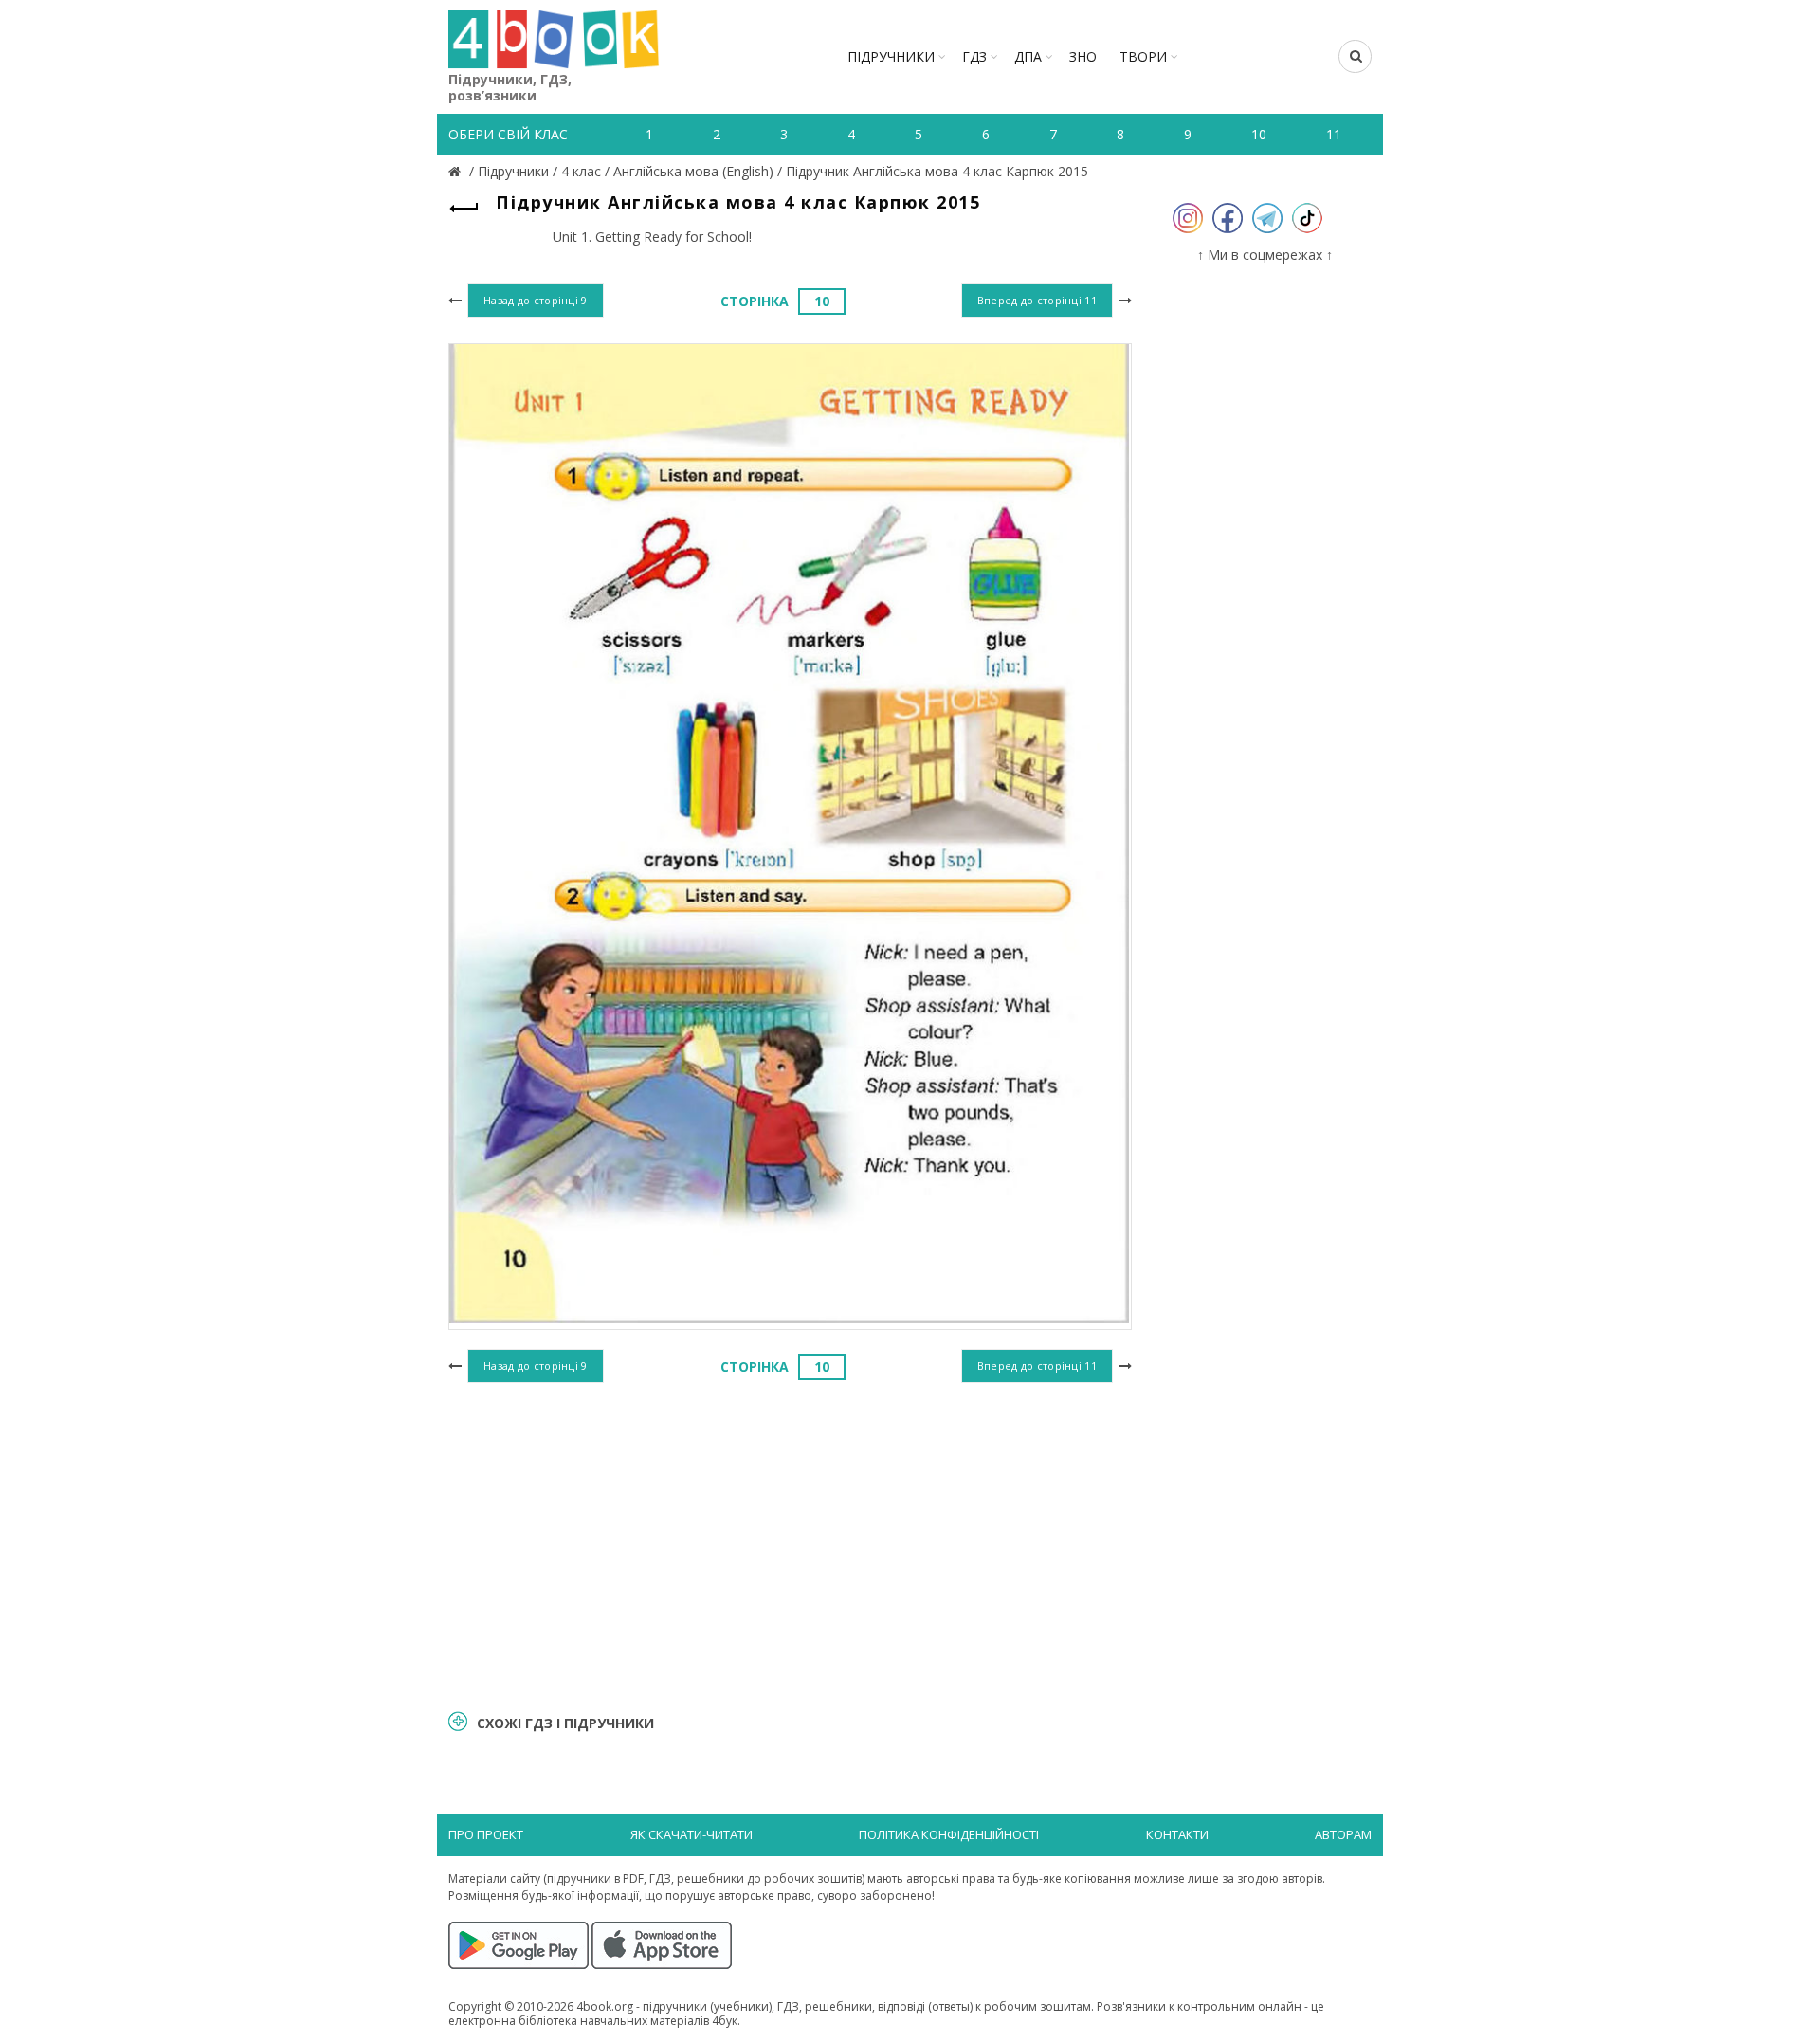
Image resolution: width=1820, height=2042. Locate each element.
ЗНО (1083, 56)
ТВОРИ (1143, 56)
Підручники (891, 56)
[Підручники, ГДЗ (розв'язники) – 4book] (457, 171)
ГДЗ (974, 56)
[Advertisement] (790, 1543)
